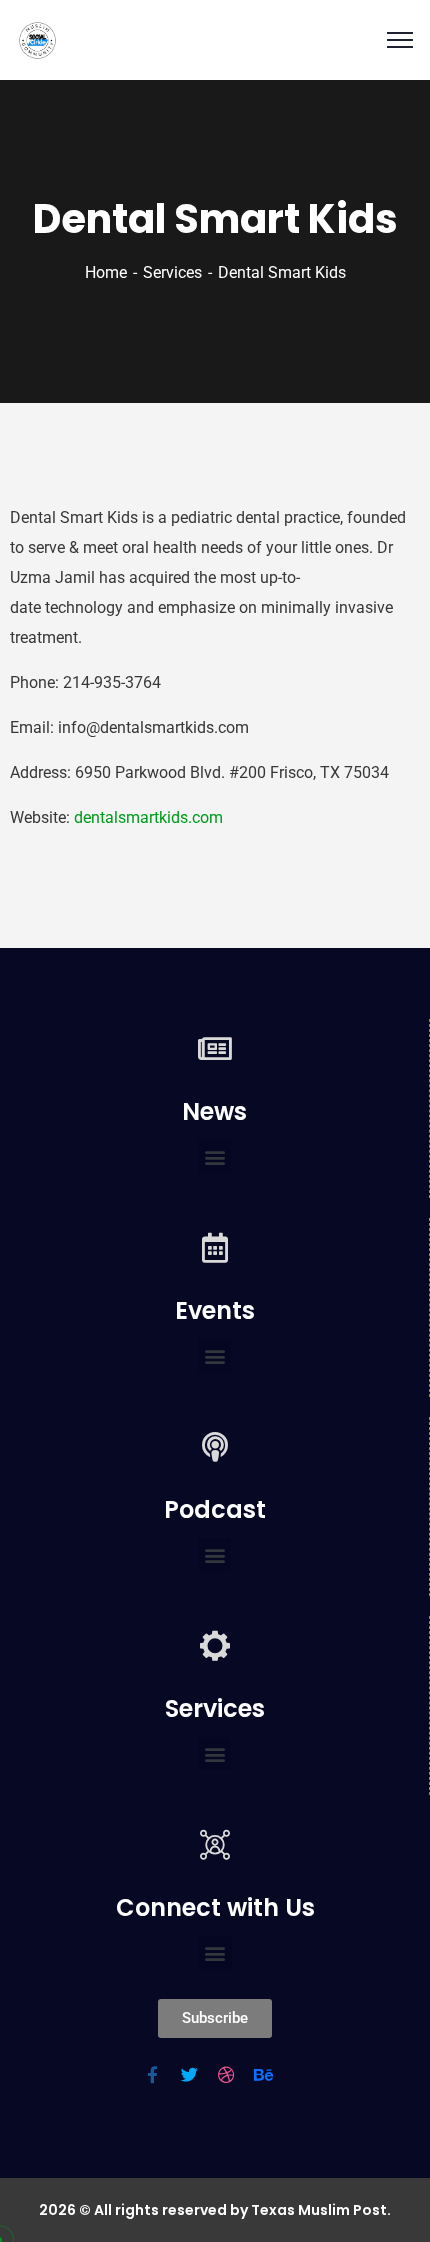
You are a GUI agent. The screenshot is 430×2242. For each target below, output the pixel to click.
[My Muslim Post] (37, 40)
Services (172, 272)
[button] (214, 1156)
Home (106, 272)
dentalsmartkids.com (148, 817)
